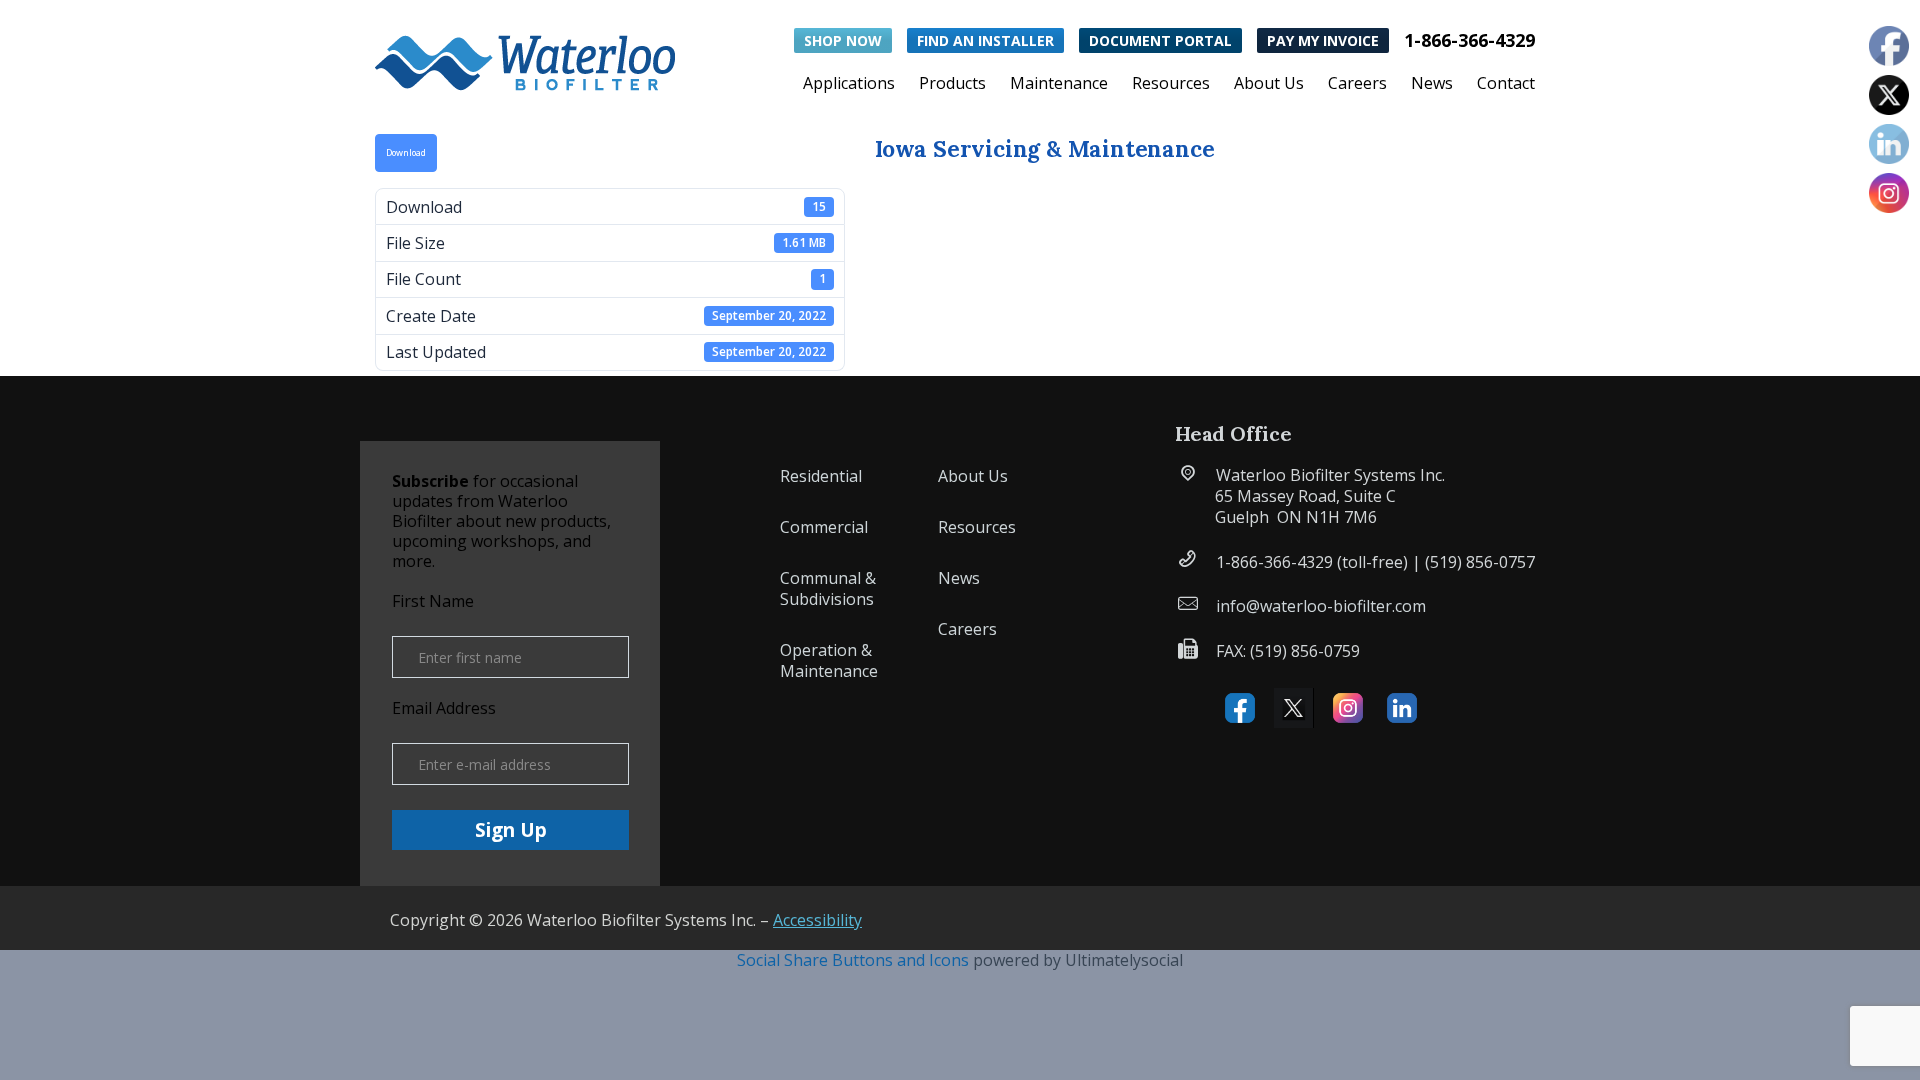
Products (952, 85)
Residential (821, 476)
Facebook (1240, 708)
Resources (1171, 85)
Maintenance (1059, 85)
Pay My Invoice (1323, 40)
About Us (1269, 85)
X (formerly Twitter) (1294, 708)
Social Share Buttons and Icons (853, 960)
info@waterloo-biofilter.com (1321, 606)
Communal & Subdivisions (828, 588)
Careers (1357, 85)
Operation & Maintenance (829, 660)
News (1432, 85)
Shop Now (843, 40)
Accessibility (817, 920)
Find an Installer (985, 40)
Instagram (1348, 708)
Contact (1506, 85)
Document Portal (1160, 40)
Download (406, 153)
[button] (525, 58)
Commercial (824, 527)
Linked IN (1402, 708)
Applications (849, 85)
